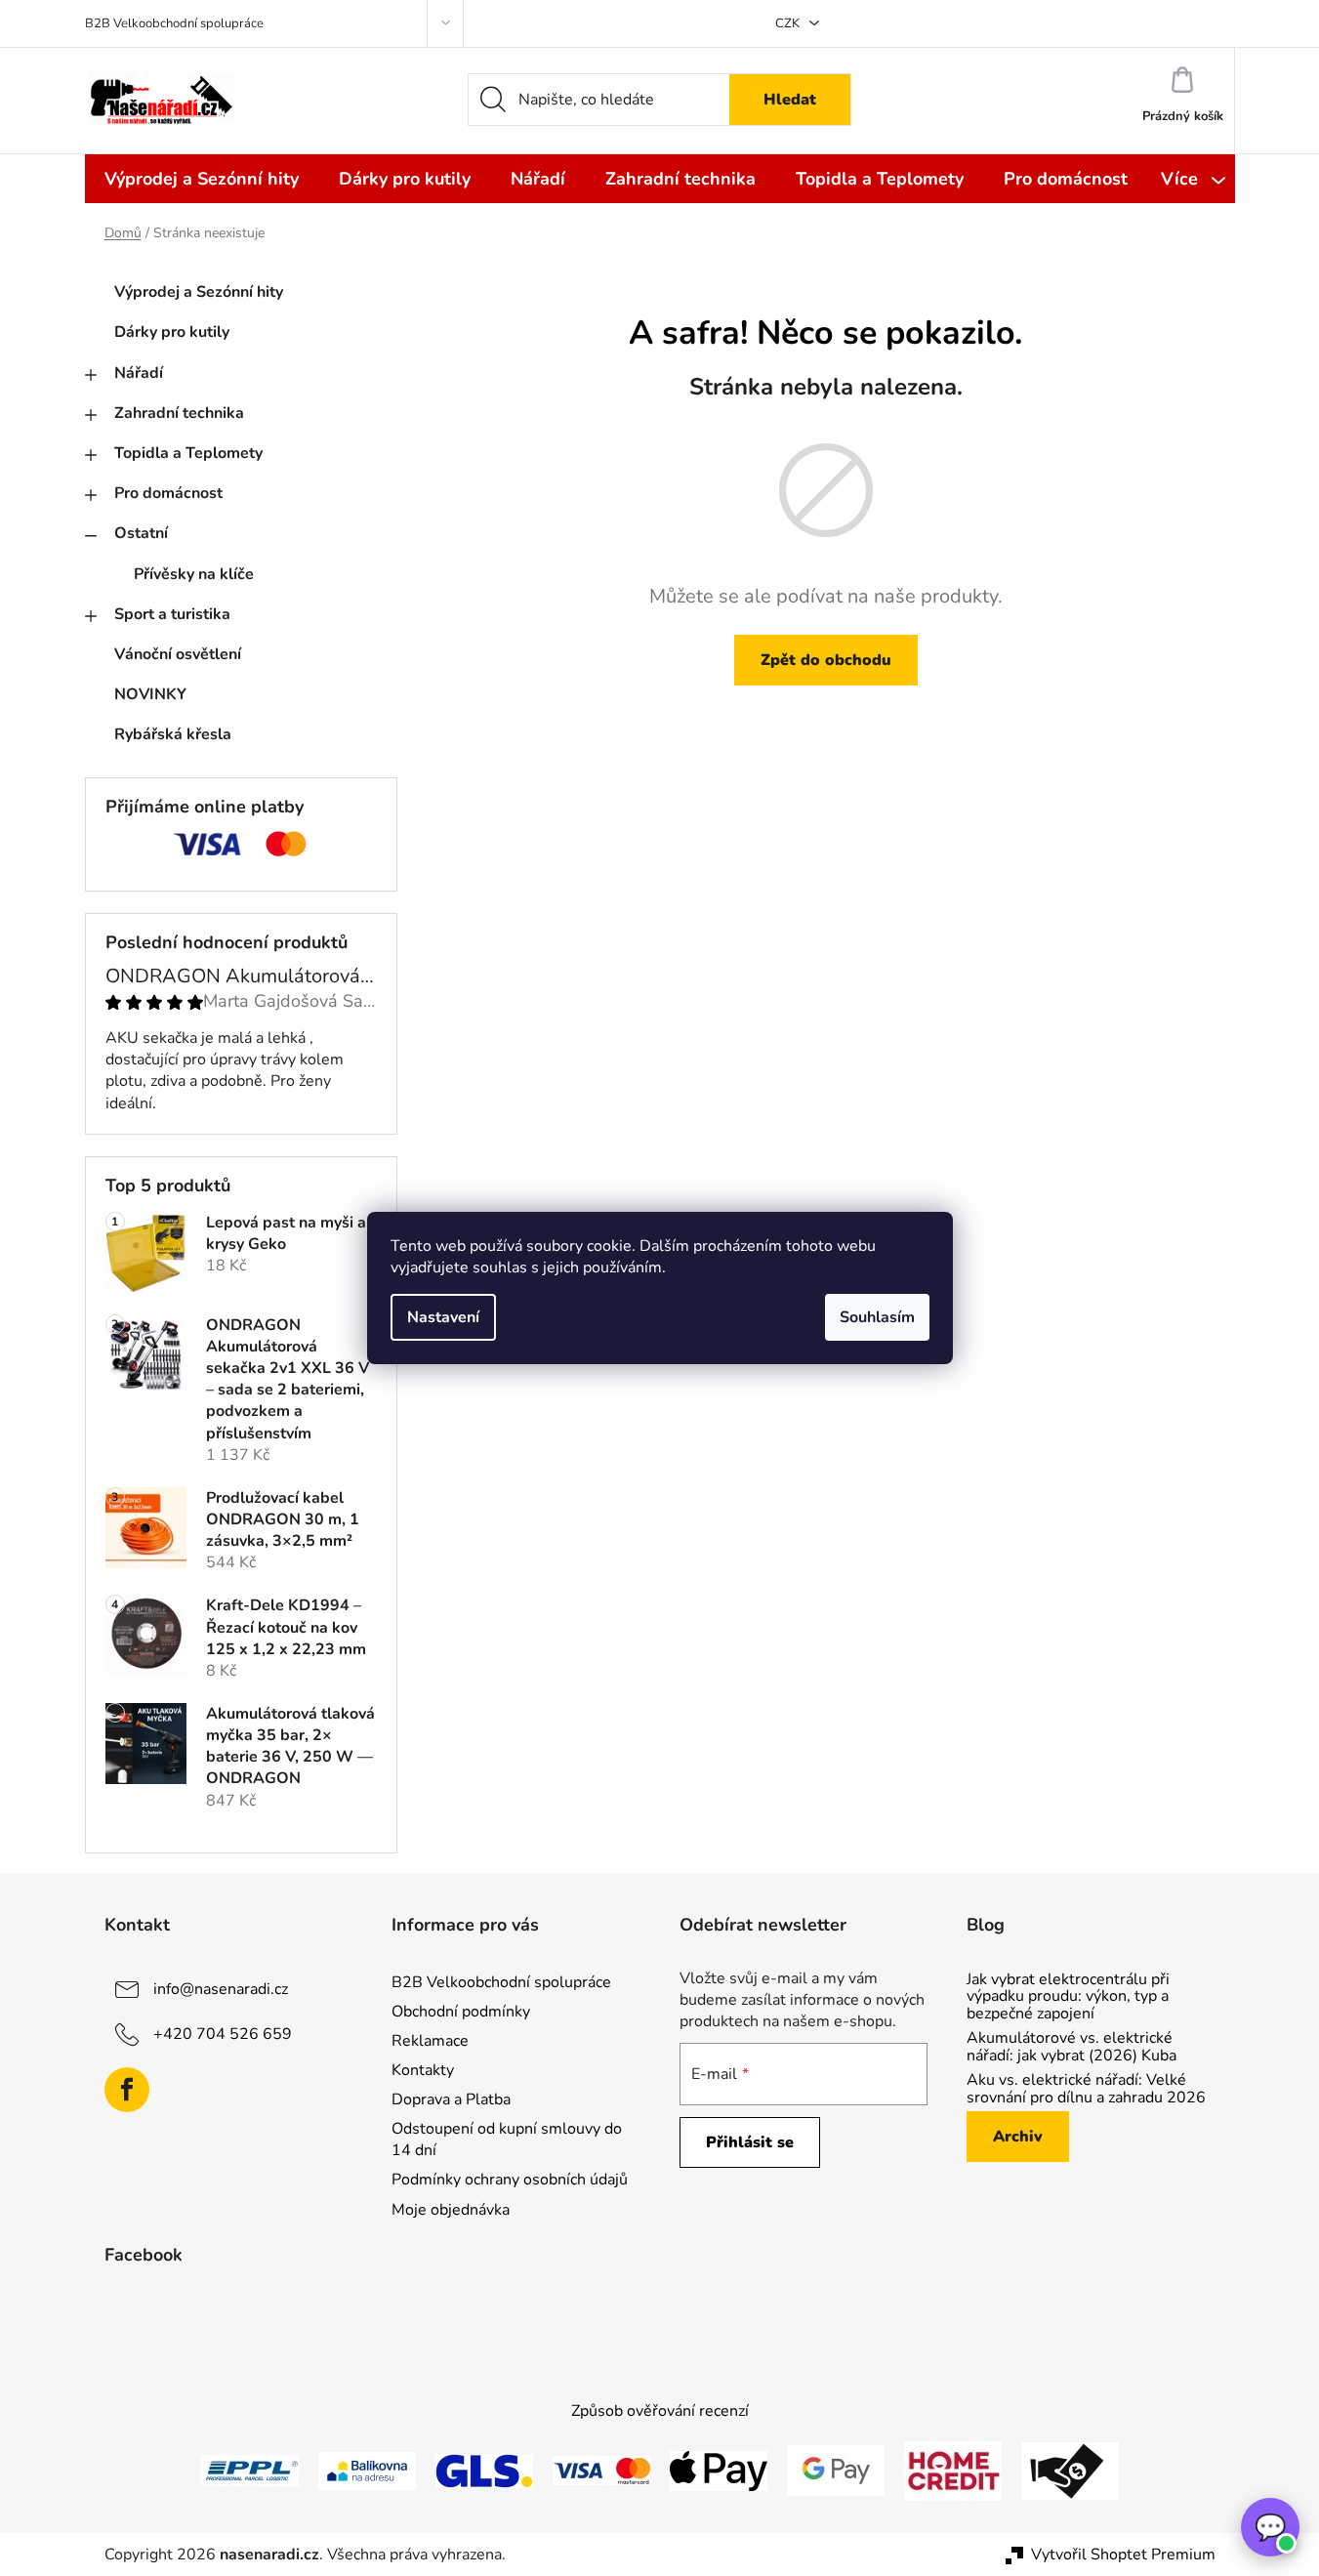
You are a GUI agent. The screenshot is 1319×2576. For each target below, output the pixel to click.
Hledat (790, 100)
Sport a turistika (172, 614)
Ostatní (141, 533)
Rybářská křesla (173, 734)
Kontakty (423, 2070)
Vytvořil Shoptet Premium (1123, 2555)
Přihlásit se (750, 2142)
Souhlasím (877, 1317)
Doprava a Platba (451, 2099)
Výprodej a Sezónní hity (199, 292)
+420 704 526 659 (223, 2033)
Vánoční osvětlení (178, 654)
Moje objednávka (451, 2210)
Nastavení (443, 1317)
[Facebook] (127, 2090)
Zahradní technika (179, 413)
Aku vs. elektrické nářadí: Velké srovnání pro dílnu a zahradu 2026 (1086, 2089)
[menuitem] (202, 179)
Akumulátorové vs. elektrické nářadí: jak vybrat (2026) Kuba (1072, 2047)
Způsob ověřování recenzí (660, 2411)
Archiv (1018, 2137)
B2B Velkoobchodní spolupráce (174, 23)
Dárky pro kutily (172, 332)
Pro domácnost (168, 493)
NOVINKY (150, 694)
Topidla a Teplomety (188, 453)
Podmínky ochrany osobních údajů (510, 2180)
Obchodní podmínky (461, 2012)
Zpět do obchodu (826, 660)
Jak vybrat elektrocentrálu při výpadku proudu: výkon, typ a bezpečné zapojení (1068, 1997)
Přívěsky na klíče (194, 574)
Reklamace (430, 2041)
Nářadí (139, 373)
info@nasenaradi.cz (221, 1988)
